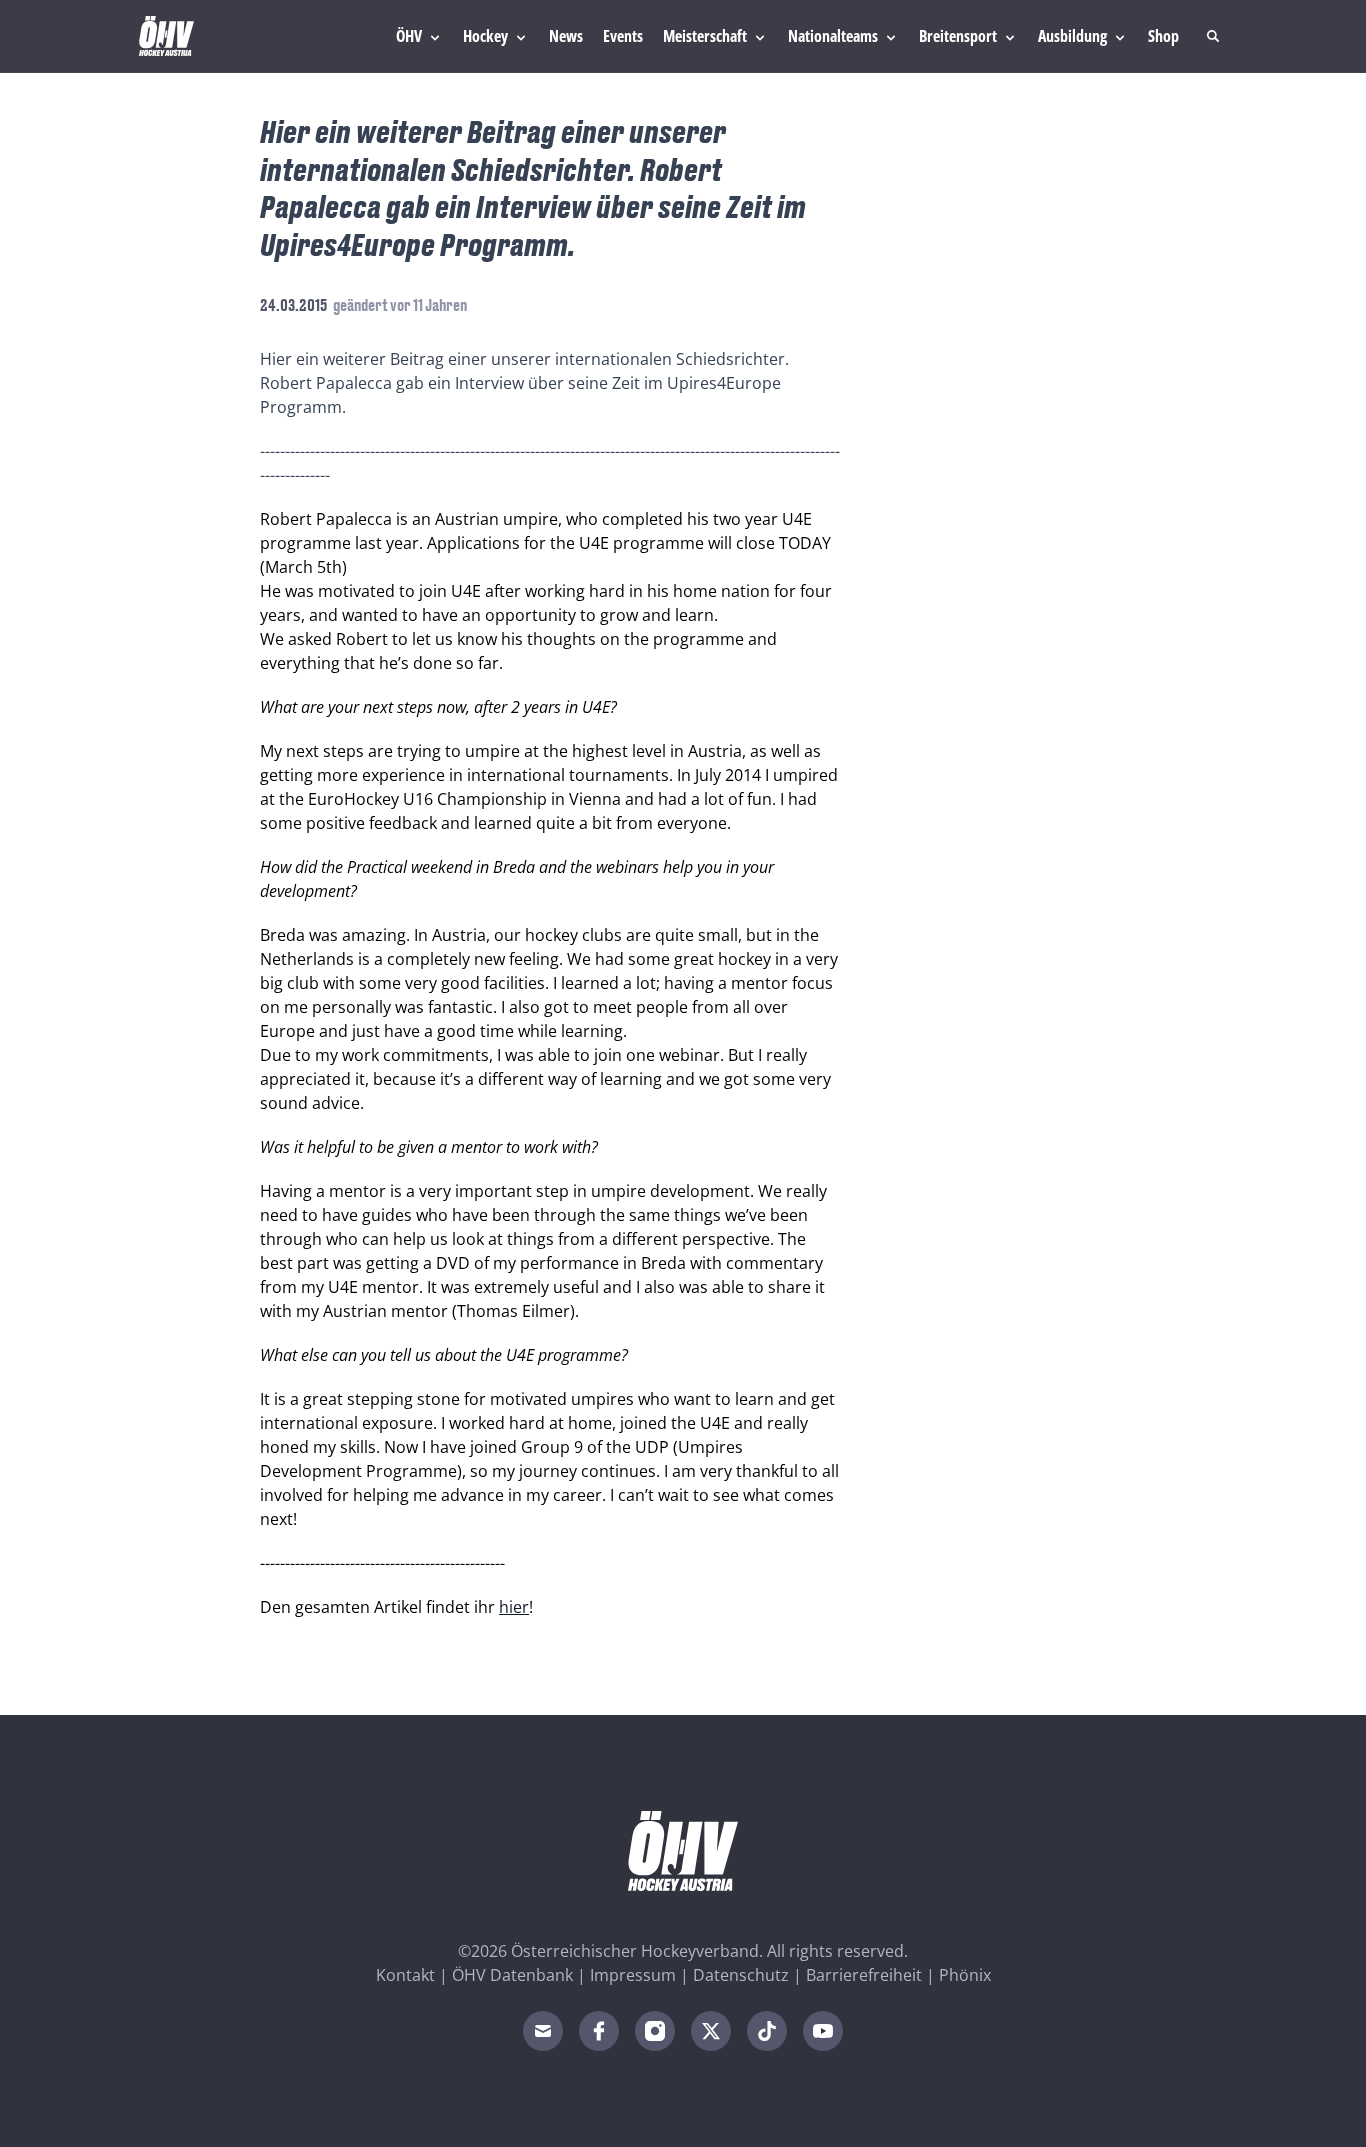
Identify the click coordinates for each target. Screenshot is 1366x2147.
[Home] (166, 36)
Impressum (633, 1975)
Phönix (965, 1975)
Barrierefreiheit (864, 1975)
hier (514, 1607)
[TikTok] (767, 2031)
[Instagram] (655, 2031)
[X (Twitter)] (711, 2031)
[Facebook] (599, 2031)
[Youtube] (823, 2031)
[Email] (543, 2031)
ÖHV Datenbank (512, 1975)
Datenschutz (741, 1975)
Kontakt (405, 1975)
